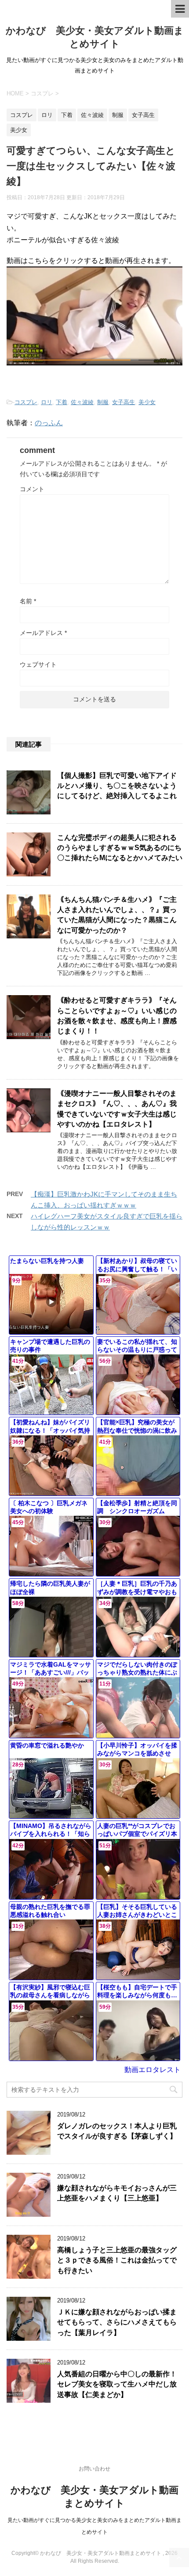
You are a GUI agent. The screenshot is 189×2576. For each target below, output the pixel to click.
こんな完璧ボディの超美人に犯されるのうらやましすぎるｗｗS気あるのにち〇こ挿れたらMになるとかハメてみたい (120, 848)
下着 (62, 402)
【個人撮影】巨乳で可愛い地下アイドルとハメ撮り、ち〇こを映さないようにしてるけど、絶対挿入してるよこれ (117, 786)
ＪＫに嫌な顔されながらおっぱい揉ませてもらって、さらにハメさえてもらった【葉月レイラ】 (117, 2322)
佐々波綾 (82, 402)
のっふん (49, 423)
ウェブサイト (38, 664)
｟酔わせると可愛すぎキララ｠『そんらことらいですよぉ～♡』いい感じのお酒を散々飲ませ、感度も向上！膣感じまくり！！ (117, 1016)
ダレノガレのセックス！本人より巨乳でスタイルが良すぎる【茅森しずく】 (117, 2131)
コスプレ (26, 402)
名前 (28, 601)
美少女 (147, 402)
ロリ (47, 402)
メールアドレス (43, 633)
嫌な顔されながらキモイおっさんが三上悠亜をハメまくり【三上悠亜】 (117, 2193)
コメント (32, 489)
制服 (103, 402)
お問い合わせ (94, 2469)
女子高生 (124, 402)
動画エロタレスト (153, 2070)
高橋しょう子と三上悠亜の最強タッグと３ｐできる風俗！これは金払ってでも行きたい (117, 2260)
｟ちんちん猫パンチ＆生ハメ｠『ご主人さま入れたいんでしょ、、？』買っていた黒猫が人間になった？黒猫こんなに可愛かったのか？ (117, 915)
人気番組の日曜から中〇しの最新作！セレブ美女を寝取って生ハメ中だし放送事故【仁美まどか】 (117, 2384)
